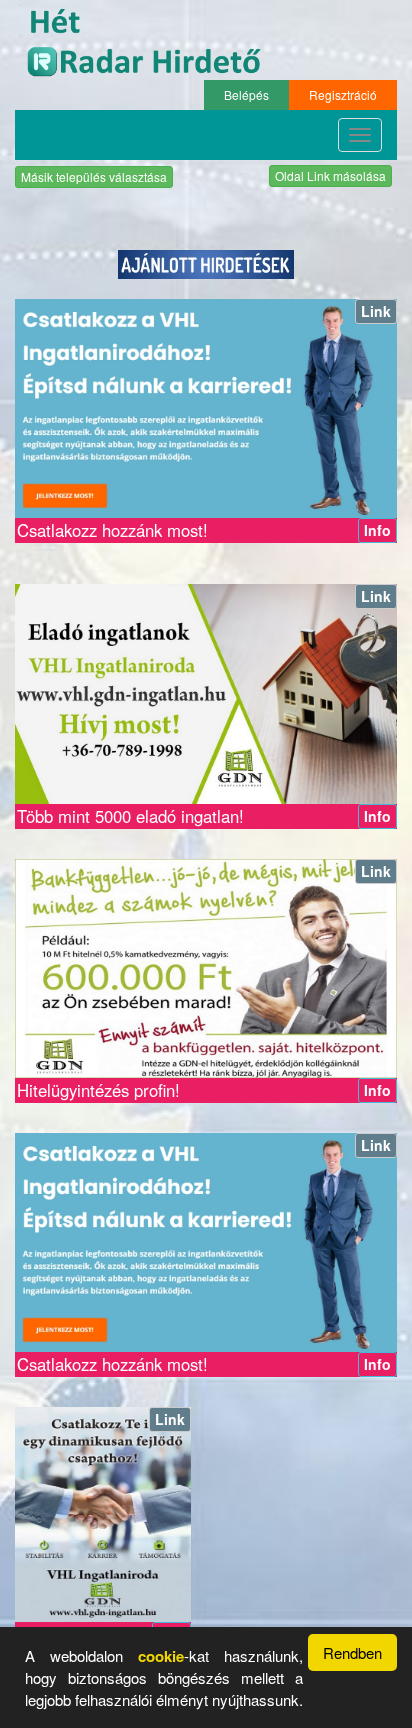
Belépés (246, 94)
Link (376, 311)
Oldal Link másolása (330, 175)
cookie (161, 1656)
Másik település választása (94, 176)
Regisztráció (343, 94)
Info (377, 530)
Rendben (352, 1652)
